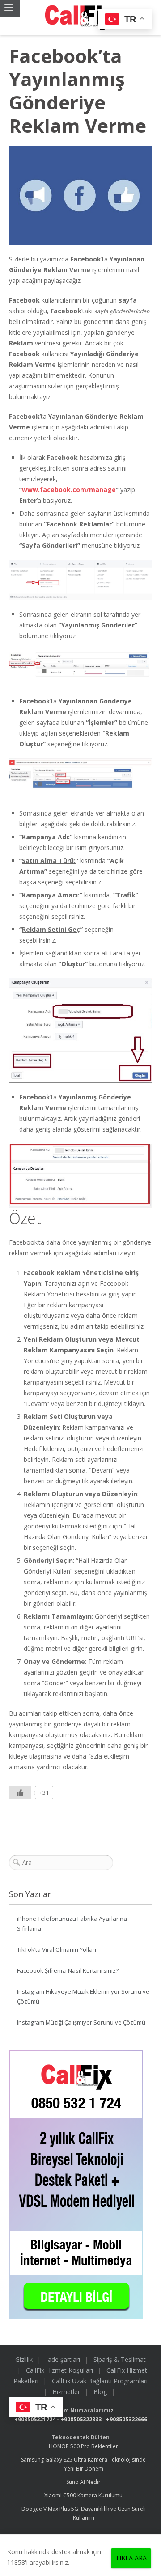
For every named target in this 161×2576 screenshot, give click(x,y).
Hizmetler (66, 2392)
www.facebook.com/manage (69, 490)
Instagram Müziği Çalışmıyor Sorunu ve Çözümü (81, 2022)
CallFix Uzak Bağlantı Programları (100, 2381)
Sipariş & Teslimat (120, 2359)
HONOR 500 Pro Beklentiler (83, 2446)
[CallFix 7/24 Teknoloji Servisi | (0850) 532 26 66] (80, 18)
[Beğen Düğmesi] (20, 1793)
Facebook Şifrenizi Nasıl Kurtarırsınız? (68, 1970)
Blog (100, 2392)
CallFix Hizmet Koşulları (59, 2370)
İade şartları (63, 2359)
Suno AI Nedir (83, 2482)
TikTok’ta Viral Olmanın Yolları (57, 1949)
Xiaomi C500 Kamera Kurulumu (83, 2495)
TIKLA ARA (131, 2558)
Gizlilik (24, 2359)
